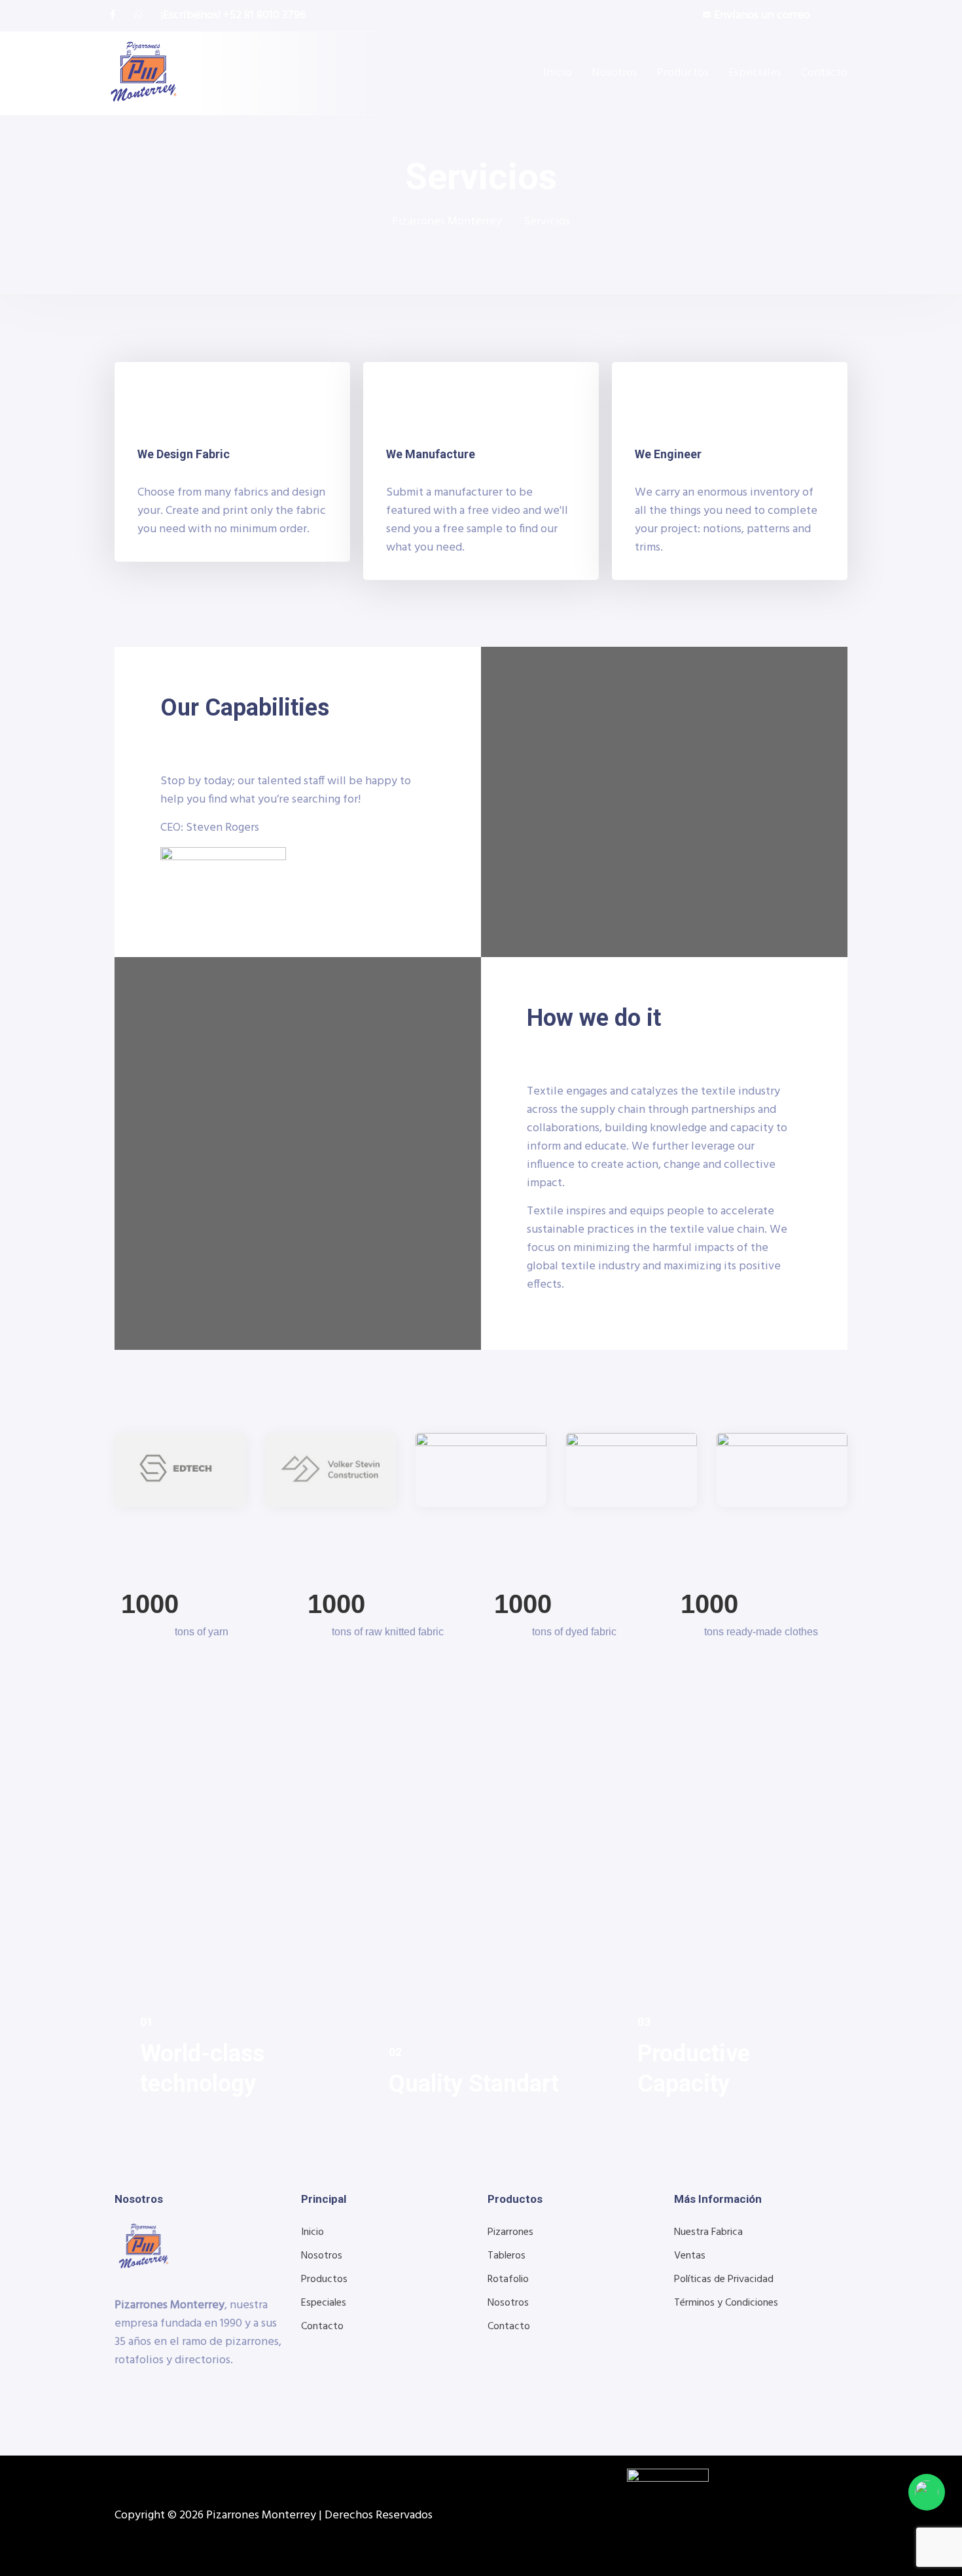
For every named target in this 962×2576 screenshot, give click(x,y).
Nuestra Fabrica (708, 2232)
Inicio (558, 73)
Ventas (690, 2256)
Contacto (824, 73)
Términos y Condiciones (726, 2303)
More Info (165, 2098)
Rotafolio (508, 2279)
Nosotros (615, 73)
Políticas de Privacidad (724, 2279)
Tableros (507, 2256)
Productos (683, 73)
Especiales (755, 73)
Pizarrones (510, 2232)
